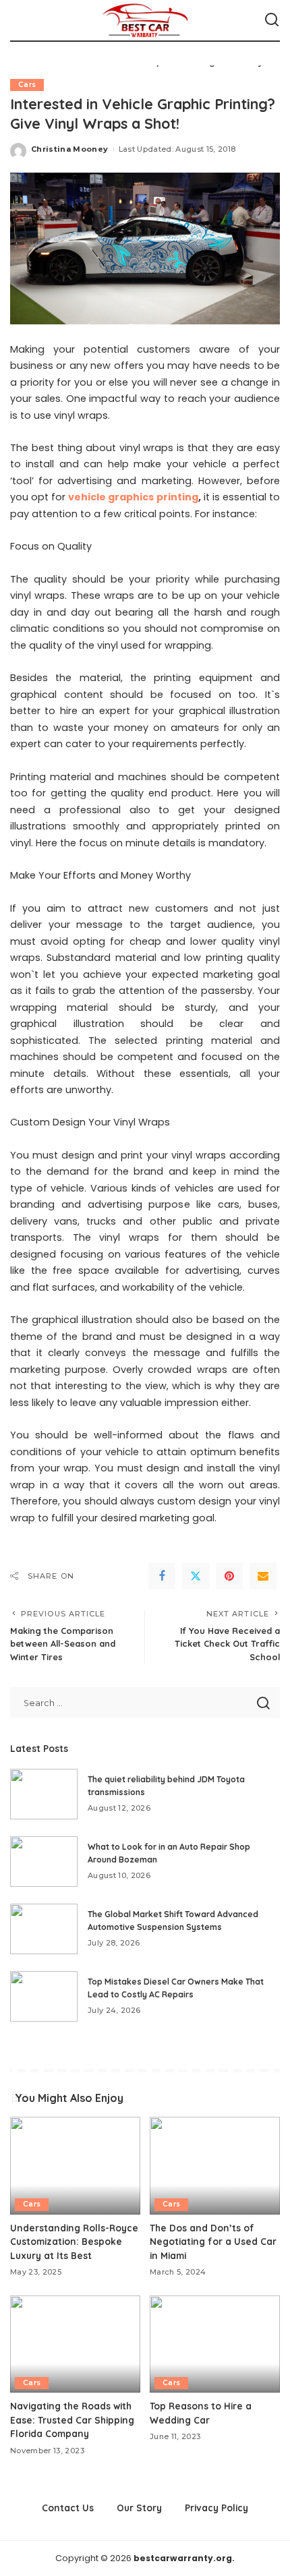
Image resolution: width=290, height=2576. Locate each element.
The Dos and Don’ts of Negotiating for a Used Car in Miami (213, 2242)
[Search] (272, 20)
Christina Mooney (70, 149)
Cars (27, 85)
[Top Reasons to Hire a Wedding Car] (215, 2344)
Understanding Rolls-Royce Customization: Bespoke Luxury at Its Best (74, 2242)
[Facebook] (162, 1576)
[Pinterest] (229, 1576)
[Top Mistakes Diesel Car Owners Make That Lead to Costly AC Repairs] (44, 1996)
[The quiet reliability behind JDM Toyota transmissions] (44, 1794)
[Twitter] (196, 1576)
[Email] (263, 1576)
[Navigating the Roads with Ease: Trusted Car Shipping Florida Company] (75, 2344)
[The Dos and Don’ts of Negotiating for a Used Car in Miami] (215, 2166)
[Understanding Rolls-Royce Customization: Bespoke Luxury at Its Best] (75, 2166)
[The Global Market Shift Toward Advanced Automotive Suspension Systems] (44, 1929)
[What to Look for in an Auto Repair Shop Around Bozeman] (44, 1862)
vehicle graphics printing (133, 497)
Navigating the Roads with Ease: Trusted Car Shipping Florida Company (72, 2420)
